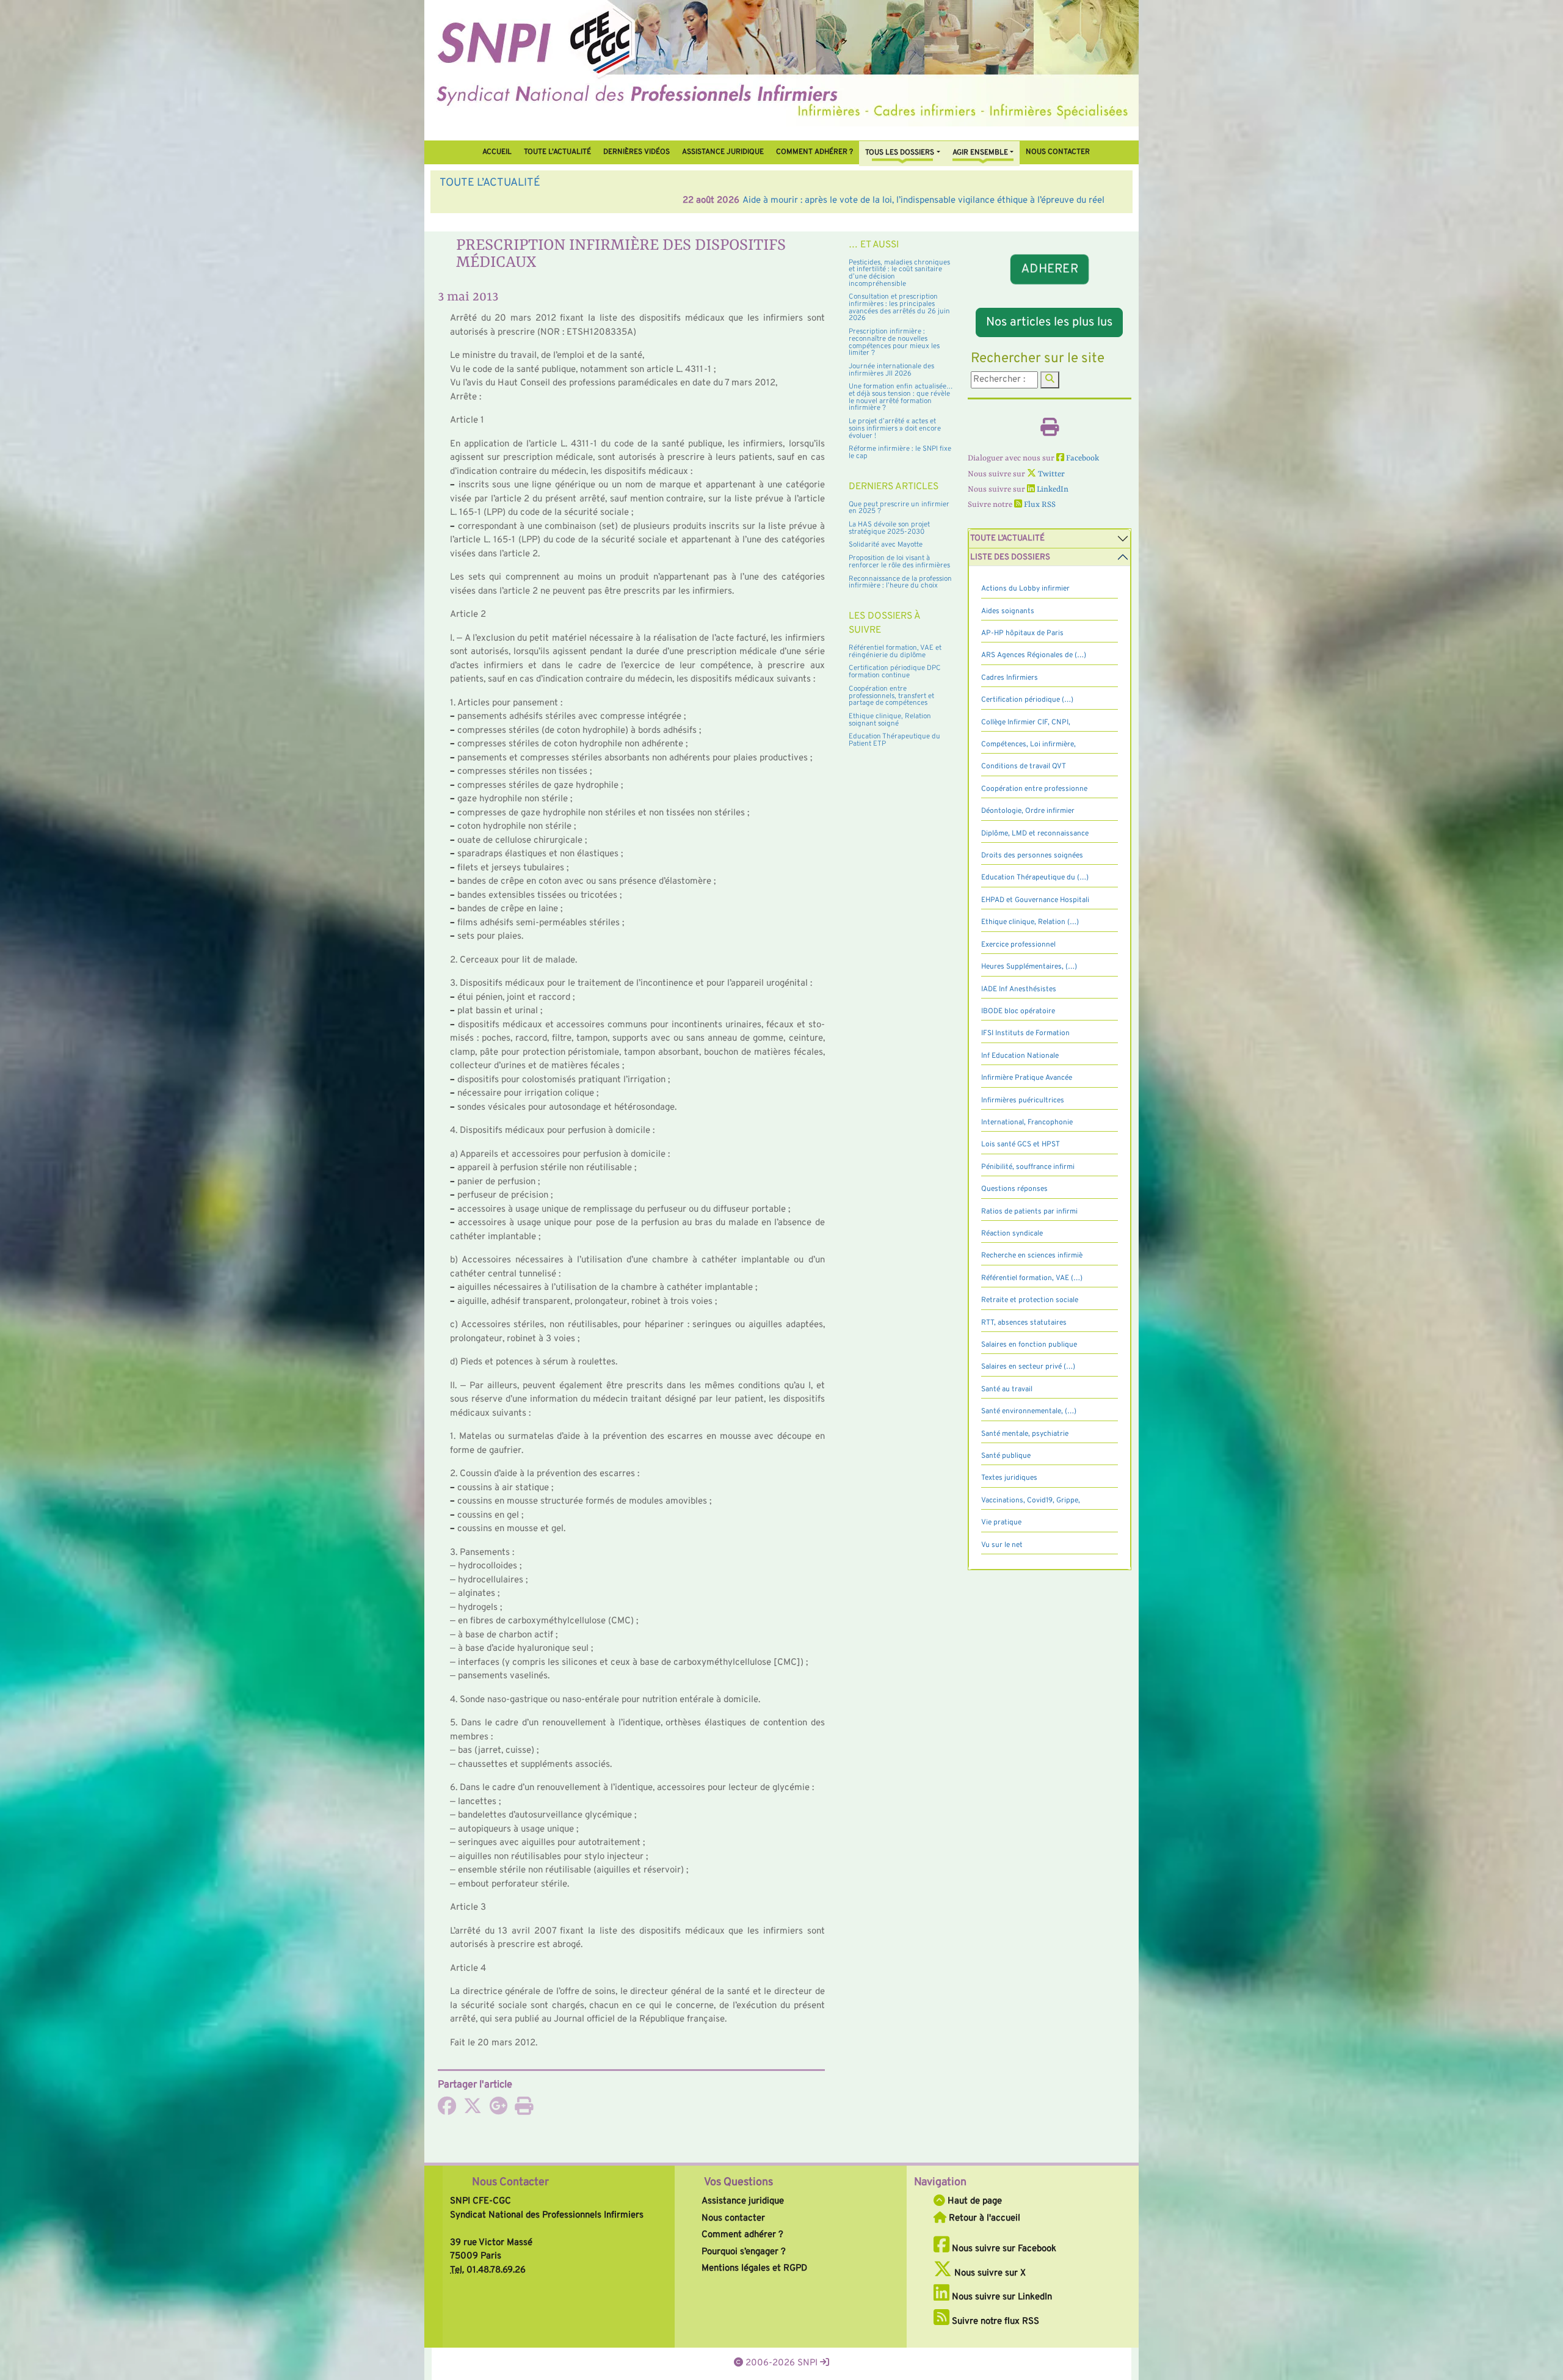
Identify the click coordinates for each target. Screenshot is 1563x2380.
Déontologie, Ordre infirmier (1028, 811)
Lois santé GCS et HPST (1021, 1145)
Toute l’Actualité (557, 152)
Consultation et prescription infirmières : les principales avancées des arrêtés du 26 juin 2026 (899, 308)
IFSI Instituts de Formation (1025, 1033)
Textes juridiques (1009, 1478)
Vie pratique (1001, 1523)
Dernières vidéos (636, 152)
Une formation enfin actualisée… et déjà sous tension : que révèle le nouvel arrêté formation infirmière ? (901, 397)
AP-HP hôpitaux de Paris (1022, 633)
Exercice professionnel (1018, 945)
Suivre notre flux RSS (994, 2322)
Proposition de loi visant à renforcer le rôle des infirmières (899, 562)
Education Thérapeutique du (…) (1035, 878)
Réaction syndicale (1012, 1234)
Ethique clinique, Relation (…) (1030, 922)
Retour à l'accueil (983, 2218)
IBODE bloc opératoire (1018, 1011)
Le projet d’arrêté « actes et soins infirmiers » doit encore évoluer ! (895, 428)
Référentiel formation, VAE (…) (1032, 1278)
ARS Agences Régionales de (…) (1034, 655)
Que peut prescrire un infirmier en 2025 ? (899, 508)
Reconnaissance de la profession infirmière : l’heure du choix (900, 583)
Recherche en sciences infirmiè (1032, 1256)
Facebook (1082, 458)
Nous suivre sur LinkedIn (1001, 2297)
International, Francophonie (1027, 1123)
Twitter (1050, 474)
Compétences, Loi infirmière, (1028, 744)
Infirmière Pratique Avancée (1027, 1078)
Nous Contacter (510, 2182)
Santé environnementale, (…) (1029, 1411)
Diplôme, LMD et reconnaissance (1035, 834)
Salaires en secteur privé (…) (1028, 1367)
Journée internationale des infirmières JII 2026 (891, 370)
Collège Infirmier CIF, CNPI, (1026, 722)
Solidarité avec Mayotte (886, 545)
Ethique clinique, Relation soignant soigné (890, 720)
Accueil (497, 152)
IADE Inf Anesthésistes (1019, 989)
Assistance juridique (723, 152)
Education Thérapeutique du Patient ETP (894, 740)
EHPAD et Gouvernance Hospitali (1035, 900)
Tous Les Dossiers (900, 153)
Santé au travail (1007, 1389)
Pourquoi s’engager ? (744, 2252)
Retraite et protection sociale (1030, 1300)
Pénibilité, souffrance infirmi (1028, 1167)
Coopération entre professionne (1034, 789)
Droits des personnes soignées (1032, 856)
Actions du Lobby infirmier (1025, 589)
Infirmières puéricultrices (1023, 1101)
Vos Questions (738, 2182)
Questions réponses (1014, 1189)
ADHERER (1050, 269)
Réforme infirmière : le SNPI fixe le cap (900, 453)
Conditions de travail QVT (1024, 766)
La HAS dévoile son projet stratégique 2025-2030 (889, 528)
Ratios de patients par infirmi (1029, 1212)
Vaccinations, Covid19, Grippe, (1031, 1501)
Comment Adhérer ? (814, 152)
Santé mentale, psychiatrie (1025, 1434)
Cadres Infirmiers (1010, 678)
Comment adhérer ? (742, 2235)
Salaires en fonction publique (1029, 1345)
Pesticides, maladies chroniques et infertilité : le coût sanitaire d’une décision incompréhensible (899, 273)
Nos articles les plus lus (1049, 322)
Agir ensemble (980, 153)
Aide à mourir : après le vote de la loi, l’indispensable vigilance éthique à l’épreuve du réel (680, 201)
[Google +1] (498, 2110)
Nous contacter (1058, 152)
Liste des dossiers (1010, 557)
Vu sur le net (1002, 1545)
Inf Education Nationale (1020, 1056)
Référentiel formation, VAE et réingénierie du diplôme (895, 652)
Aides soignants (1008, 611)
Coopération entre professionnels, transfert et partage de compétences (891, 696)
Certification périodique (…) (1027, 700)
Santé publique (1006, 1456)
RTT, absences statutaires (1024, 1323)
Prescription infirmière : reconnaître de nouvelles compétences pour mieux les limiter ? (894, 342)
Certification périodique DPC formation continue (895, 672)
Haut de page (974, 2201)
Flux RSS (1039, 505)
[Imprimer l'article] (524, 2110)
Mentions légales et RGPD (754, 2269)
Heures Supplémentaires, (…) (1029, 967)
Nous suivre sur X (989, 2273)
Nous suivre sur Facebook (1003, 2249)
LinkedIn (1052, 489)
